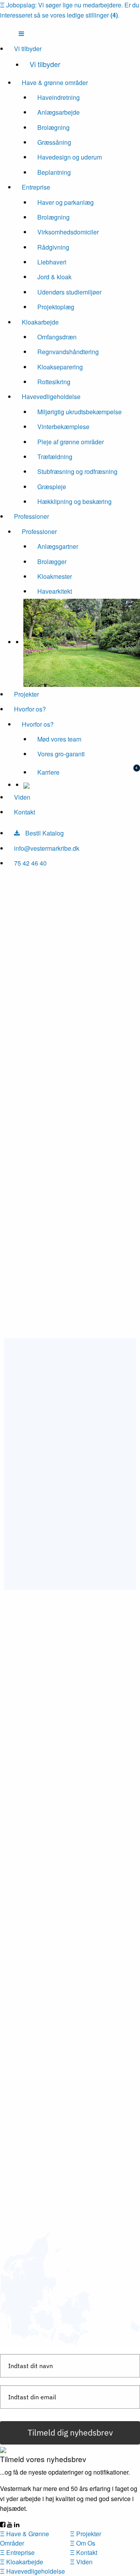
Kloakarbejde (40, 322)
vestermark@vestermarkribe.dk (64, 1547)
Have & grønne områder (55, 82)
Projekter (26, 694)
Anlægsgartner (58, 546)
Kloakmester (55, 576)
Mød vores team (59, 739)
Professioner (31, 516)
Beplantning (54, 172)
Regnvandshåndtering (68, 352)
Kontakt (24, 812)
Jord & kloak (54, 277)
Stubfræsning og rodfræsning (77, 471)
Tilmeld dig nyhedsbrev (70, 2432)
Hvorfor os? (30, 709)
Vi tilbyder (28, 49)
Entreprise (36, 187)
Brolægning (53, 127)
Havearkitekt (55, 591)
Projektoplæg (56, 307)
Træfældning (55, 457)
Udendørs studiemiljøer (69, 292)
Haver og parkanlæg (66, 202)
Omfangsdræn (57, 337)
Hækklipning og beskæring (74, 501)
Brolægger (52, 562)
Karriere (48, 772)
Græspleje (52, 487)
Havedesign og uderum (70, 157)
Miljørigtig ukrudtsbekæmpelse (80, 412)
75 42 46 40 (30, 863)
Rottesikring (54, 382)
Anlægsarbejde (59, 112)
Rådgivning (53, 247)
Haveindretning (59, 97)
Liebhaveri (52, 262)
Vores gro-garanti (61, 754)
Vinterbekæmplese (63, 427)
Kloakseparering (60, 367)
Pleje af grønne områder (71, 442)
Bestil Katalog (44, 833)
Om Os (83, 2543)
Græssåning (54, 142)
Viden (22, 797)
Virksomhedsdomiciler (68, 232)
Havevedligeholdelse (51, 397)
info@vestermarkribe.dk (47, 848)
